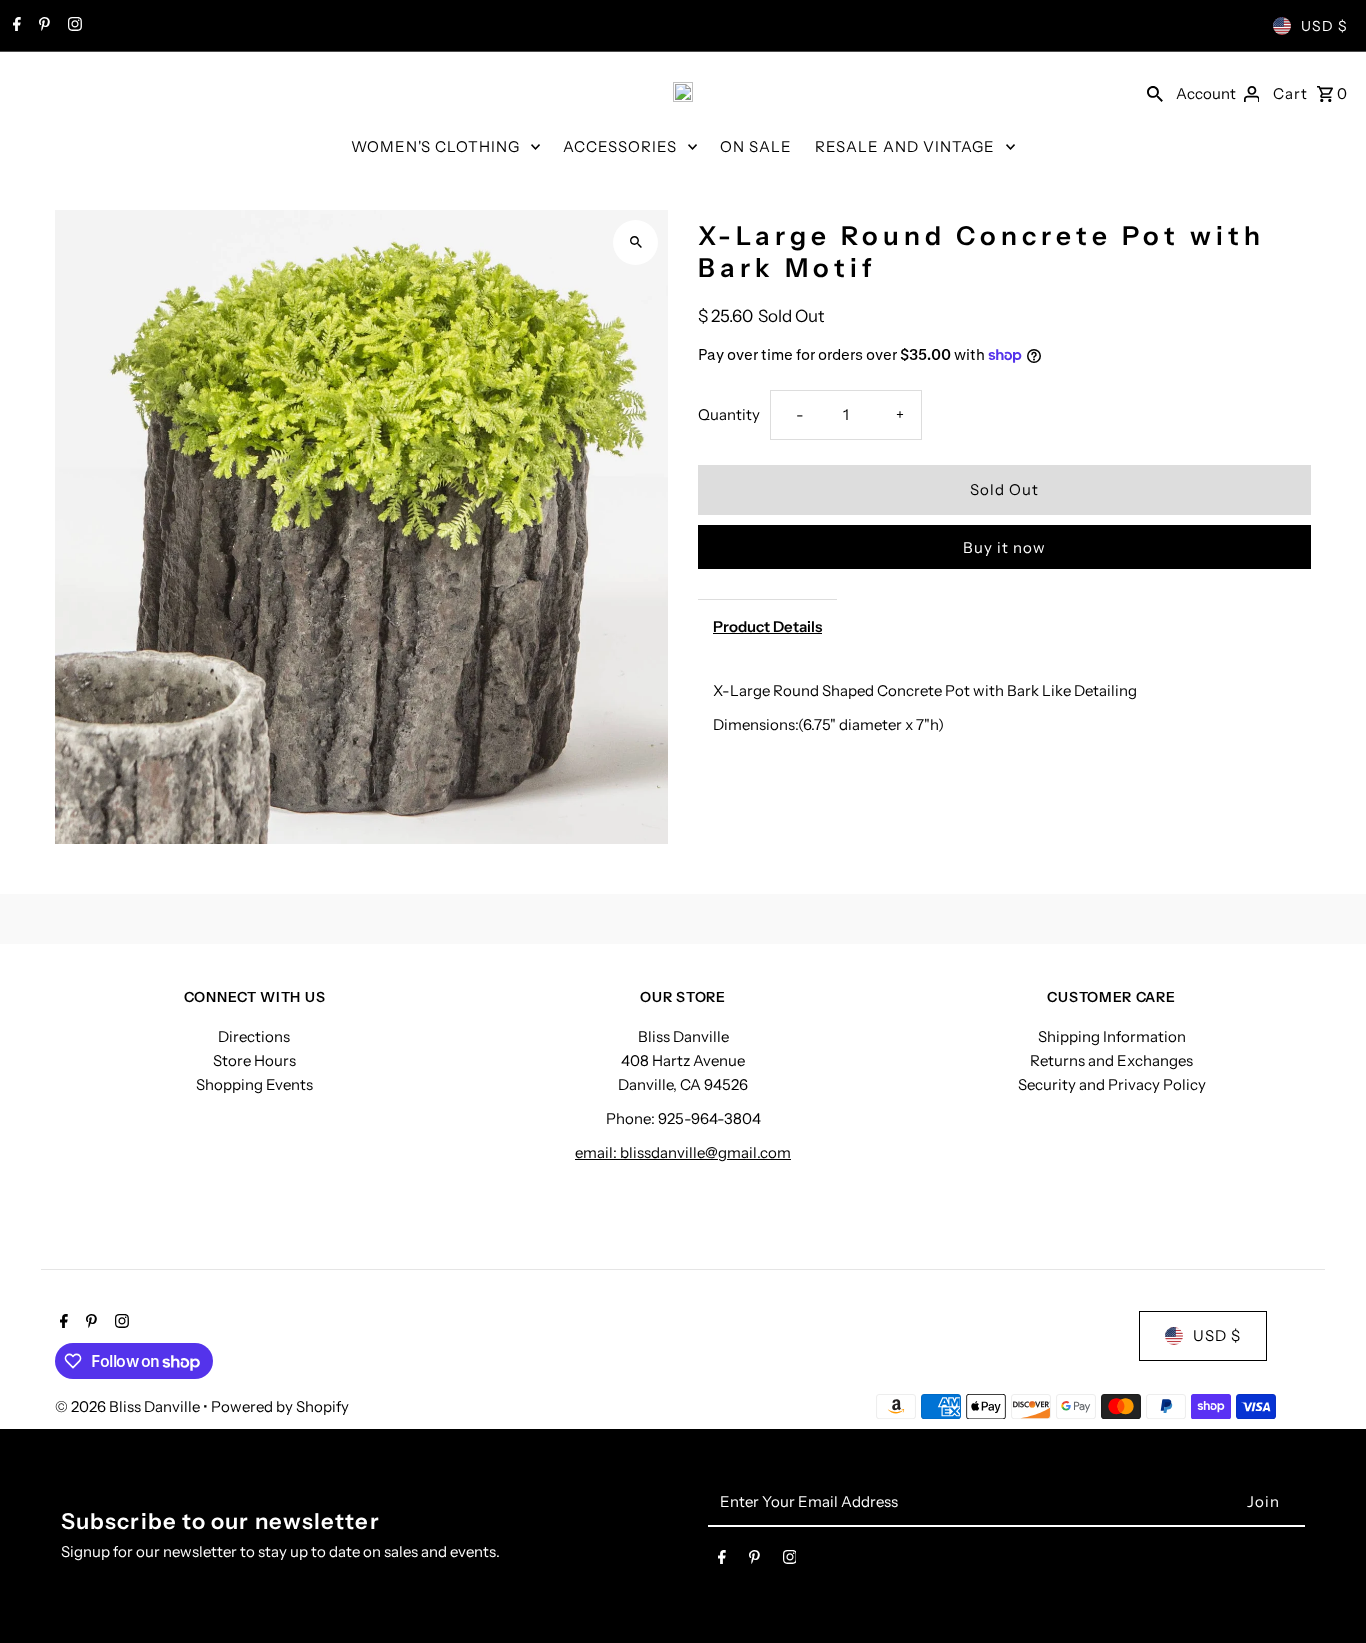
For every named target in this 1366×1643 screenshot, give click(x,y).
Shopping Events (254, 1084)
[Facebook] (14, 26)
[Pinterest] (42, 26)
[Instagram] (72, 26)
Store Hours (254, 1060)
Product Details (767, 626)
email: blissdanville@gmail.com (683, 1152)
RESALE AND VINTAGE (905, 146)
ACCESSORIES (620, 146)
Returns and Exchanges (1111, 1060)
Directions (254, 1036)
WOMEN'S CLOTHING (435, 146)
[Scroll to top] (1323, 1590)
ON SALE (756, 146)
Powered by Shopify (280, 1406)
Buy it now (1004, 547)
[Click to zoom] (635, 242)
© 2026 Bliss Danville (129, 1406)
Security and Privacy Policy (1112, 1084)
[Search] (1155, 92)
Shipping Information (1112, 1036)
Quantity (729, 414)
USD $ (1324, 26)
